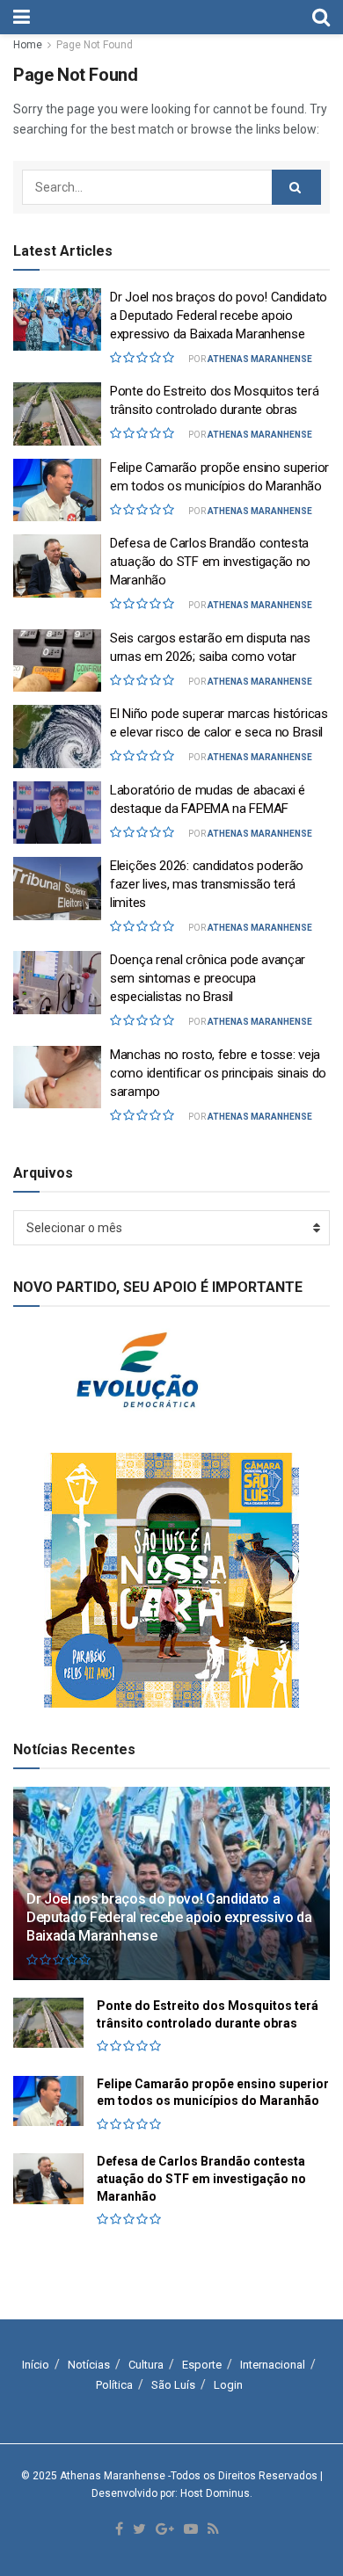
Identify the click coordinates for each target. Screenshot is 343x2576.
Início (36, 2365)
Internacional (273, 2365)
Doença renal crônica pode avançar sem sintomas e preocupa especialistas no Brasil (208, 978)
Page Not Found (95, 45)
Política (114, 2385)
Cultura (146, 2365)
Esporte (202, 2365)
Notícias (89, 2365)
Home (28, 45)
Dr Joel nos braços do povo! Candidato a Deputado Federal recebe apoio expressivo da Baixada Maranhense (219, 316)
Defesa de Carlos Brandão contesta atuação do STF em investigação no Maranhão (210, 562)
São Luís (173, 2385)
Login (228, 2385)
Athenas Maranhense (260, 359)
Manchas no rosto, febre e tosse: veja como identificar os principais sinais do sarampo (218, 1073)
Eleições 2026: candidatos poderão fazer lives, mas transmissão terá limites (207, 884)
